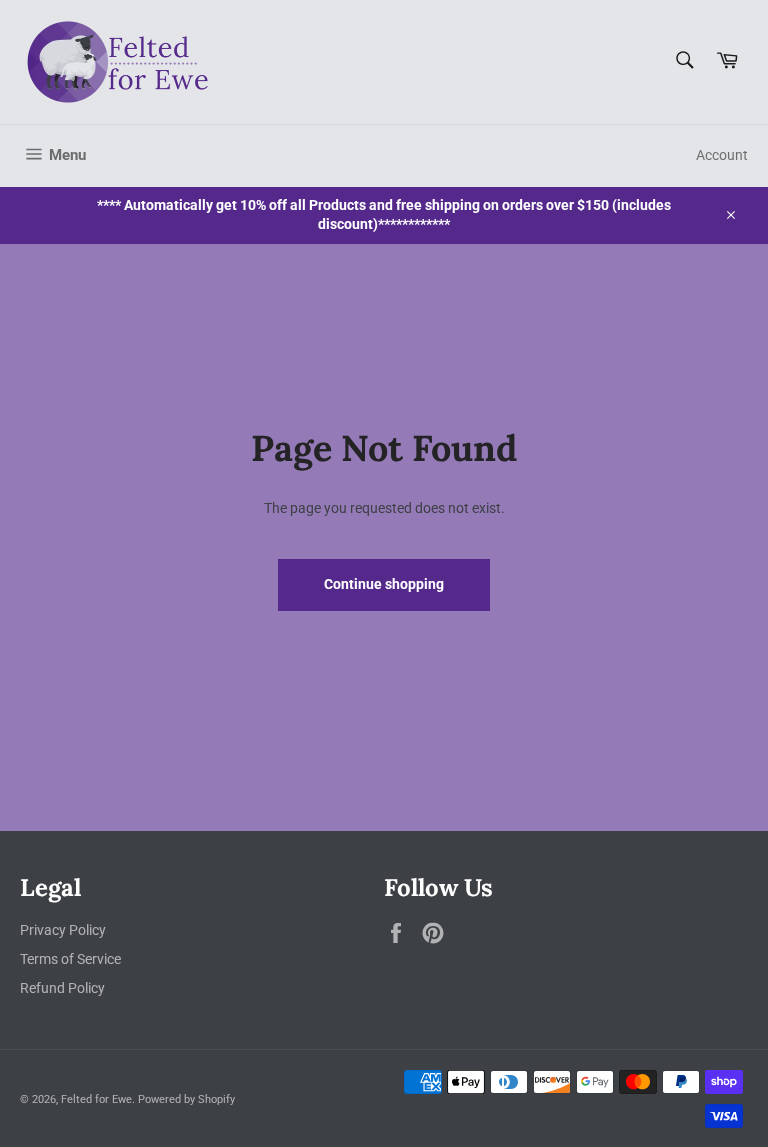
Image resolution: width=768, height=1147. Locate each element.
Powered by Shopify (186, 1099)
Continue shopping (384, 584)
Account (722, 155)
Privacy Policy (63, 930)
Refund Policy (62, 988)
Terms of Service (70, 959)
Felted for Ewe (96, 1099)
